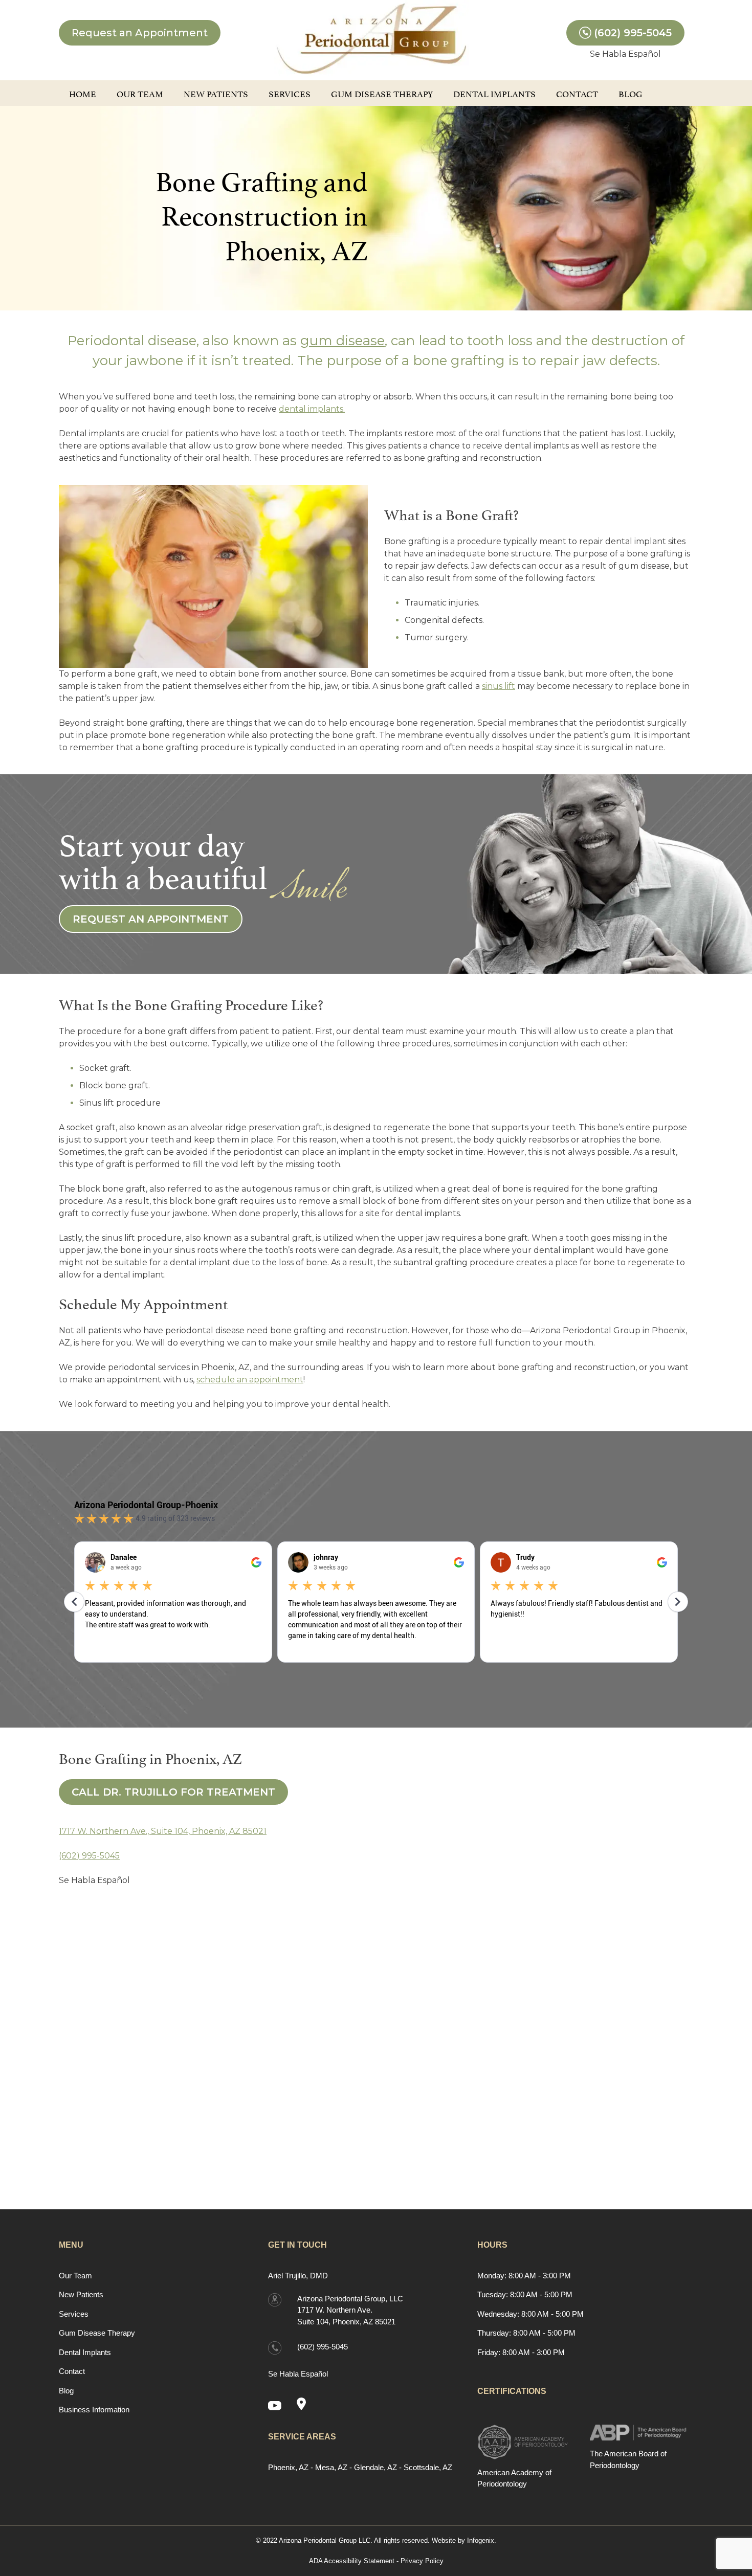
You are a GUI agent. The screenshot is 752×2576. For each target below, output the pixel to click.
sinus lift (499, 686)
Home (83, 93)
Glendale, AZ (375, 2467)
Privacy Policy (422, 2561)
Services (290, 93)
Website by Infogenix (463, 2540)
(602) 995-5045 (633, 33)
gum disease (342, 341)
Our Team (140, 93)
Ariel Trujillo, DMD (298, 2276)
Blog (631, 93)
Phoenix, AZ (288, 2467)
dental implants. (312, 409)
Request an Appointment (140, 33)
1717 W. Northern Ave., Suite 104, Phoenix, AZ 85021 (163, 1831)
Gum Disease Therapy (382, 93)
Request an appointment (151, 919)
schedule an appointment (250, 1380)
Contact (577, 93)
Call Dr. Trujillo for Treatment (173, 1792)
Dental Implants (494, 93)
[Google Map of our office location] (305, 2405)
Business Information (94, 2410)
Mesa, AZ (331, 2467)
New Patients (216, 93)
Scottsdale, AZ (428, 2467)
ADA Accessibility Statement (352, 2561)
